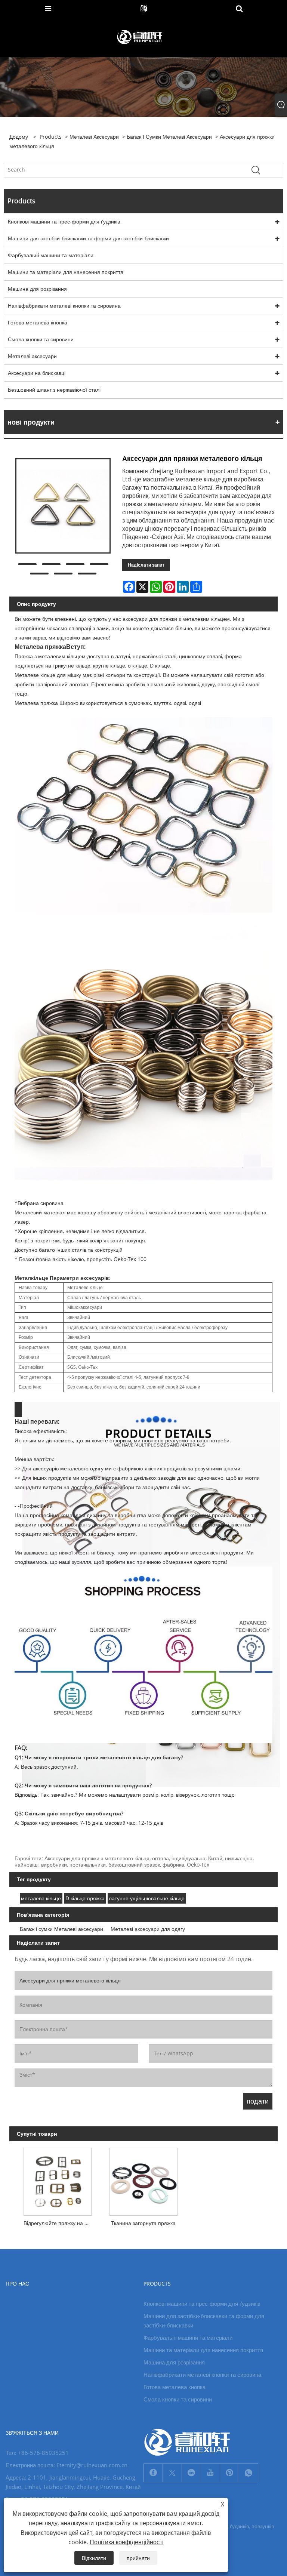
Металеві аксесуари (94, 137)
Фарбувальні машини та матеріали (51, 255)
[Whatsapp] (249, 2473)
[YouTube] (210, 2473)
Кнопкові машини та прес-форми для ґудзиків (64, 221)
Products (51, 137)
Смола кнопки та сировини (41, 339)
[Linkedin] (191, 2473)
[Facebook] (153, 2473)
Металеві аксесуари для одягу (148, 1929)
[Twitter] (172, 2473)
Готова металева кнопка (38, 322)
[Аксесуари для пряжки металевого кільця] (63, 506)
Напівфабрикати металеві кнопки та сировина (64, 306)
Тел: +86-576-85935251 (37, 2453)
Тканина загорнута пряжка (143, 2223)
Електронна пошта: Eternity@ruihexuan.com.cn (67, 2465)
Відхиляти (94, 2558)
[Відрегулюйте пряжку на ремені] (58, 2180)
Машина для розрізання (37, 289)
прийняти (138, 2558)
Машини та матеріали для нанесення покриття (66, 272)
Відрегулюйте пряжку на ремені (59, 2223)
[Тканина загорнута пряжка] (143, 2180)
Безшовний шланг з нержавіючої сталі (54, 390)
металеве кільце (41, 1898)
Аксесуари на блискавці (37, 373)
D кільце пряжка (85, 1898)
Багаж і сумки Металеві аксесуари (169, 137)
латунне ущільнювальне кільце (147, 1898)
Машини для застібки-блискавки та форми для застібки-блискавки (88, 238)
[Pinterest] (229, 2473)
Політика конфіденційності (127, 2542)
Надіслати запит (146, 565)
